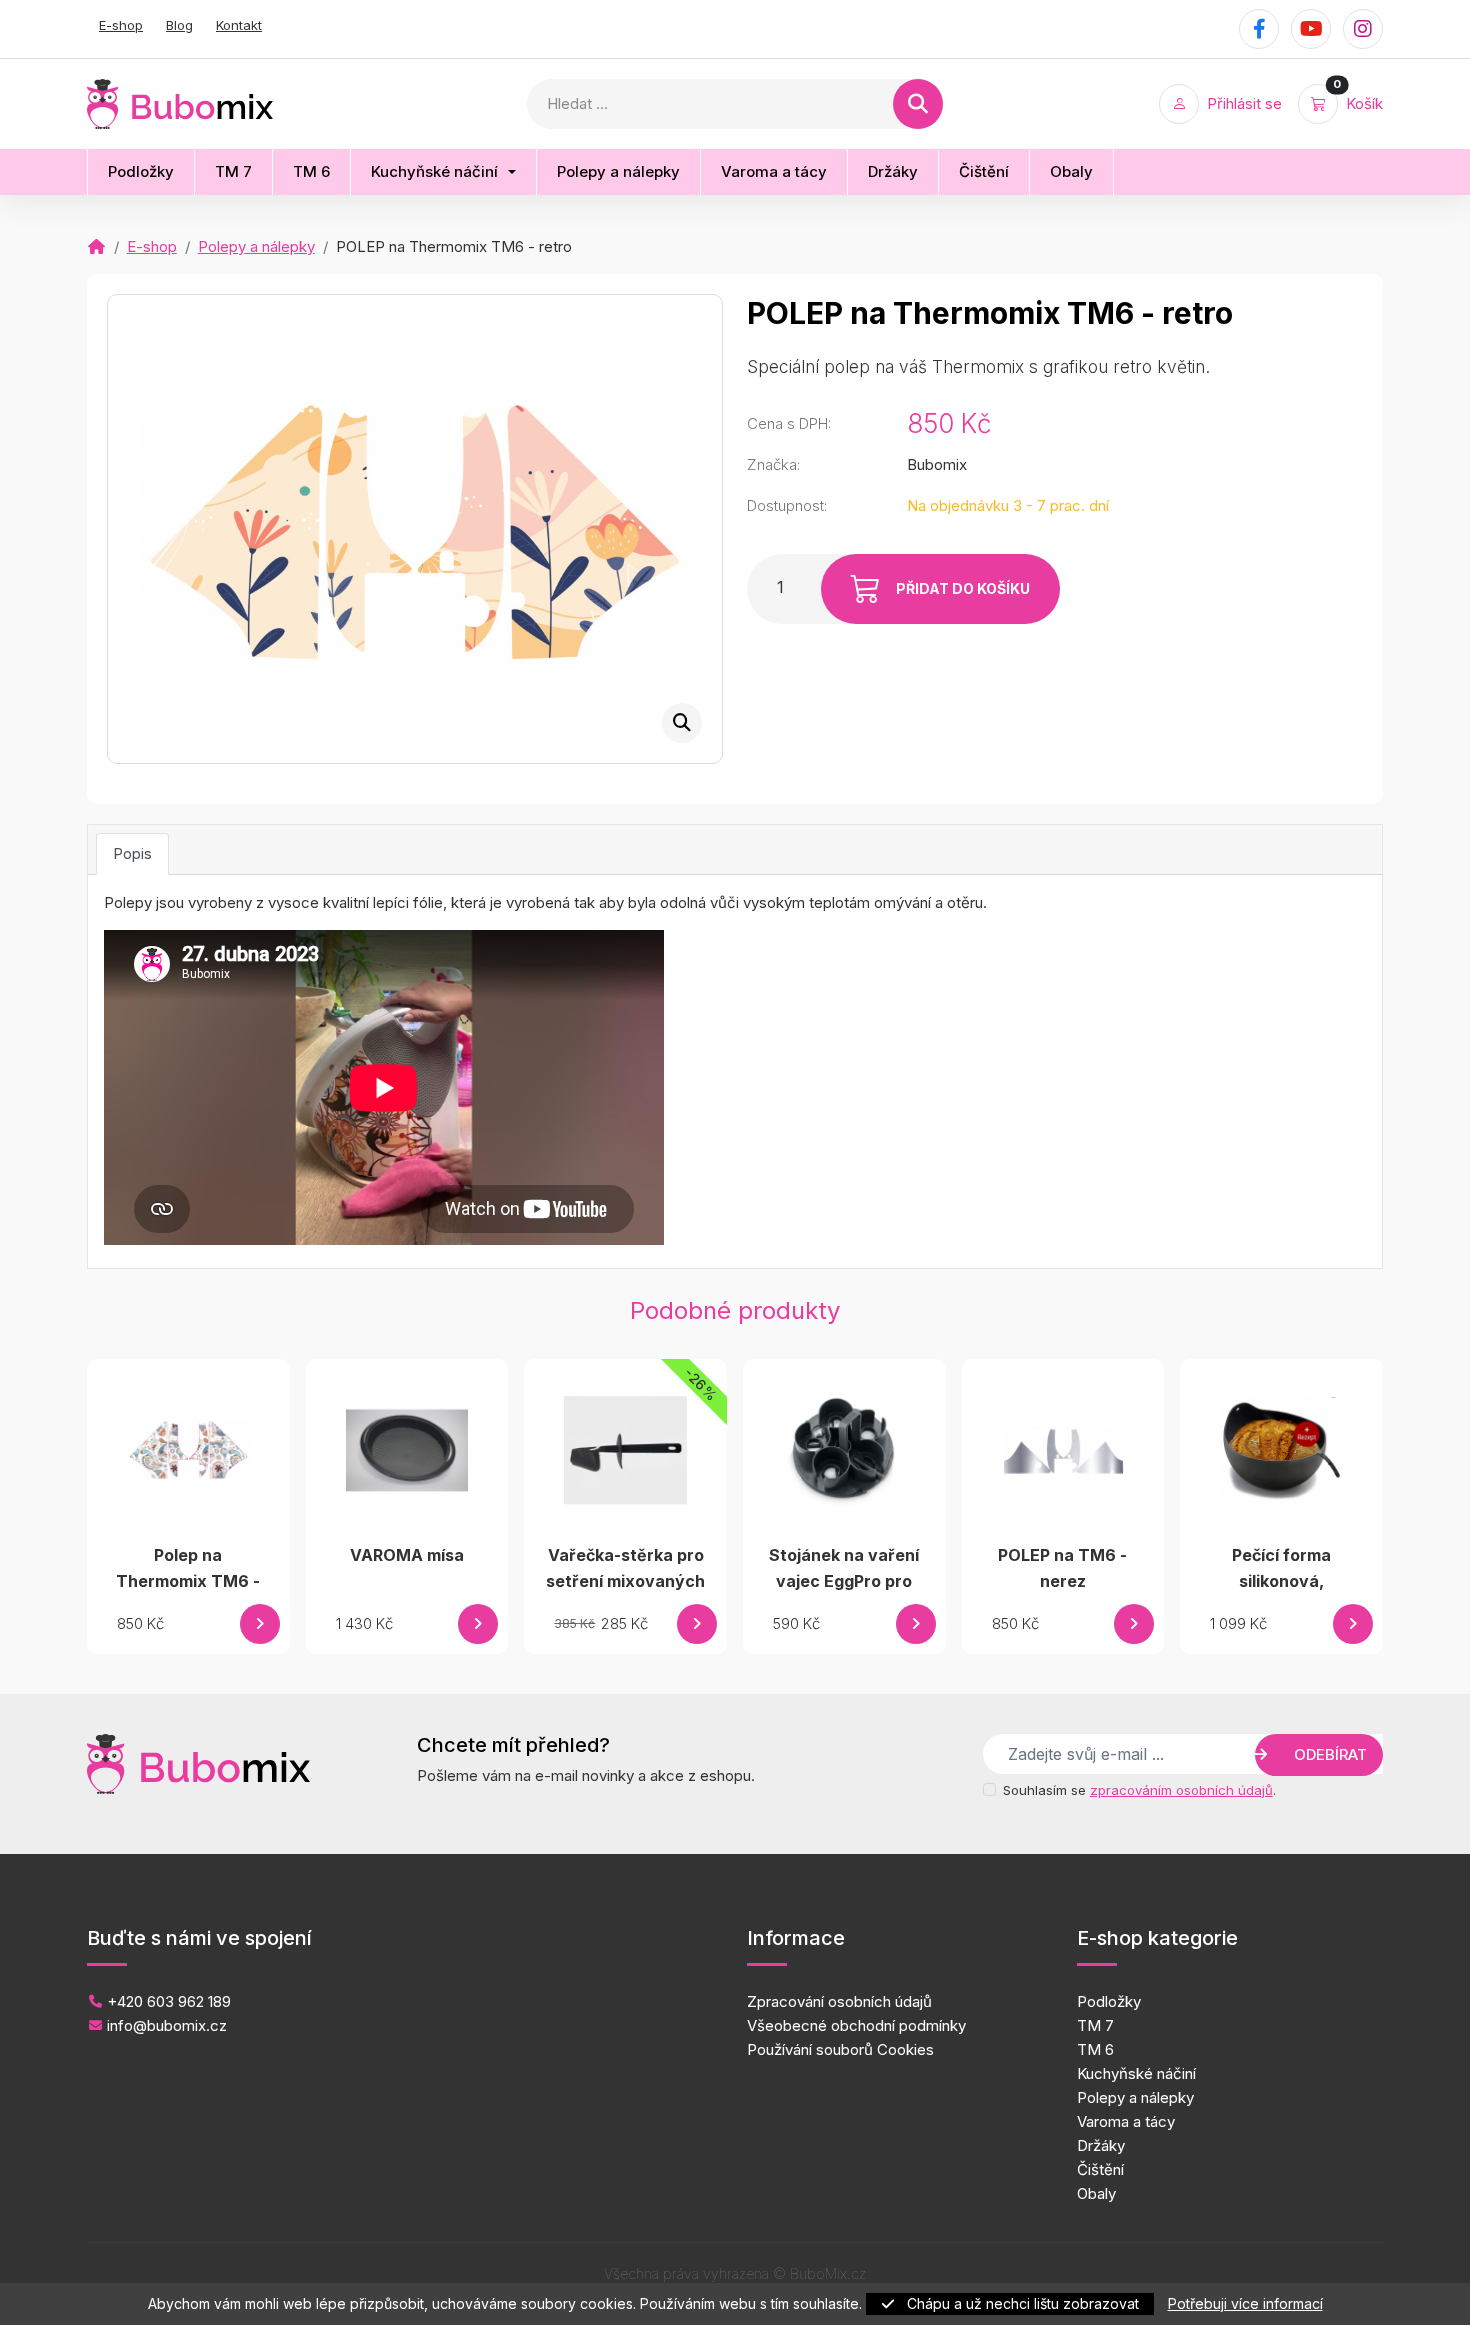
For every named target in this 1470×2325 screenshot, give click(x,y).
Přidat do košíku (961, 588)
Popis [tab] (132, 853)
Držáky (1101, 2145)
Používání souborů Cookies (840, 2049)
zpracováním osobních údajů (1181, 1790)
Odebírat (1328, 1754)
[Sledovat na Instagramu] (1363, 29)
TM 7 (1095, 2025)
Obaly (1096, 2193)
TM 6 (1095, 2049)
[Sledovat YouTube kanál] (1311, 29)
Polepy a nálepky (256, 246)
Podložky (1109, 2001)
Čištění (1100, 2169)
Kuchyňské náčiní (1136, 2073)
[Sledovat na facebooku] (1259, 29)
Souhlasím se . (1139, 1790)
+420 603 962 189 (167, 2001)
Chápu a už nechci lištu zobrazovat (1021, 2303)
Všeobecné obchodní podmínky (856, 2025)
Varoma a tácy (1126, 2121)
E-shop (121, 25)
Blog (179, 25)
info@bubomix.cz (165, 2025)
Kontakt (239, 25)
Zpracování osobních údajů (839, 2001)
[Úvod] (96, 246)
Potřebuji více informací (1245, 2303)
